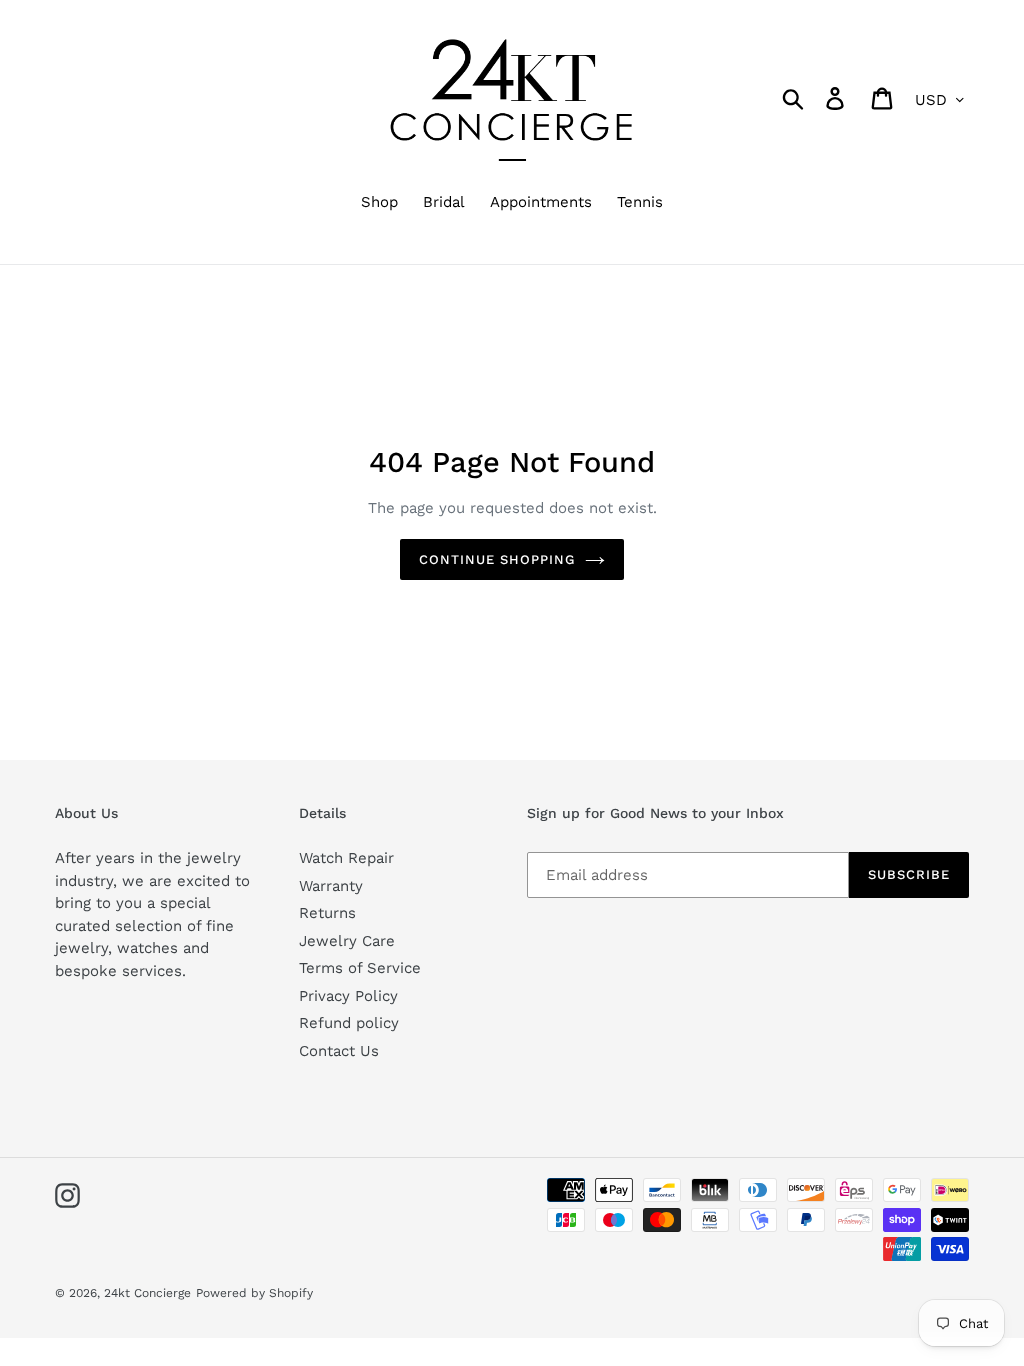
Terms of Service (360, 968)
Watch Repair (346, 858)
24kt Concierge (147, 1293)
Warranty (331, 886)
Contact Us (339, 1051)
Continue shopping (497, 559)
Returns (327, 913)
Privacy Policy (348, 996)
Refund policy (349, 1023)
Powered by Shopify (254, 1293)
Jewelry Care (347, 941)
